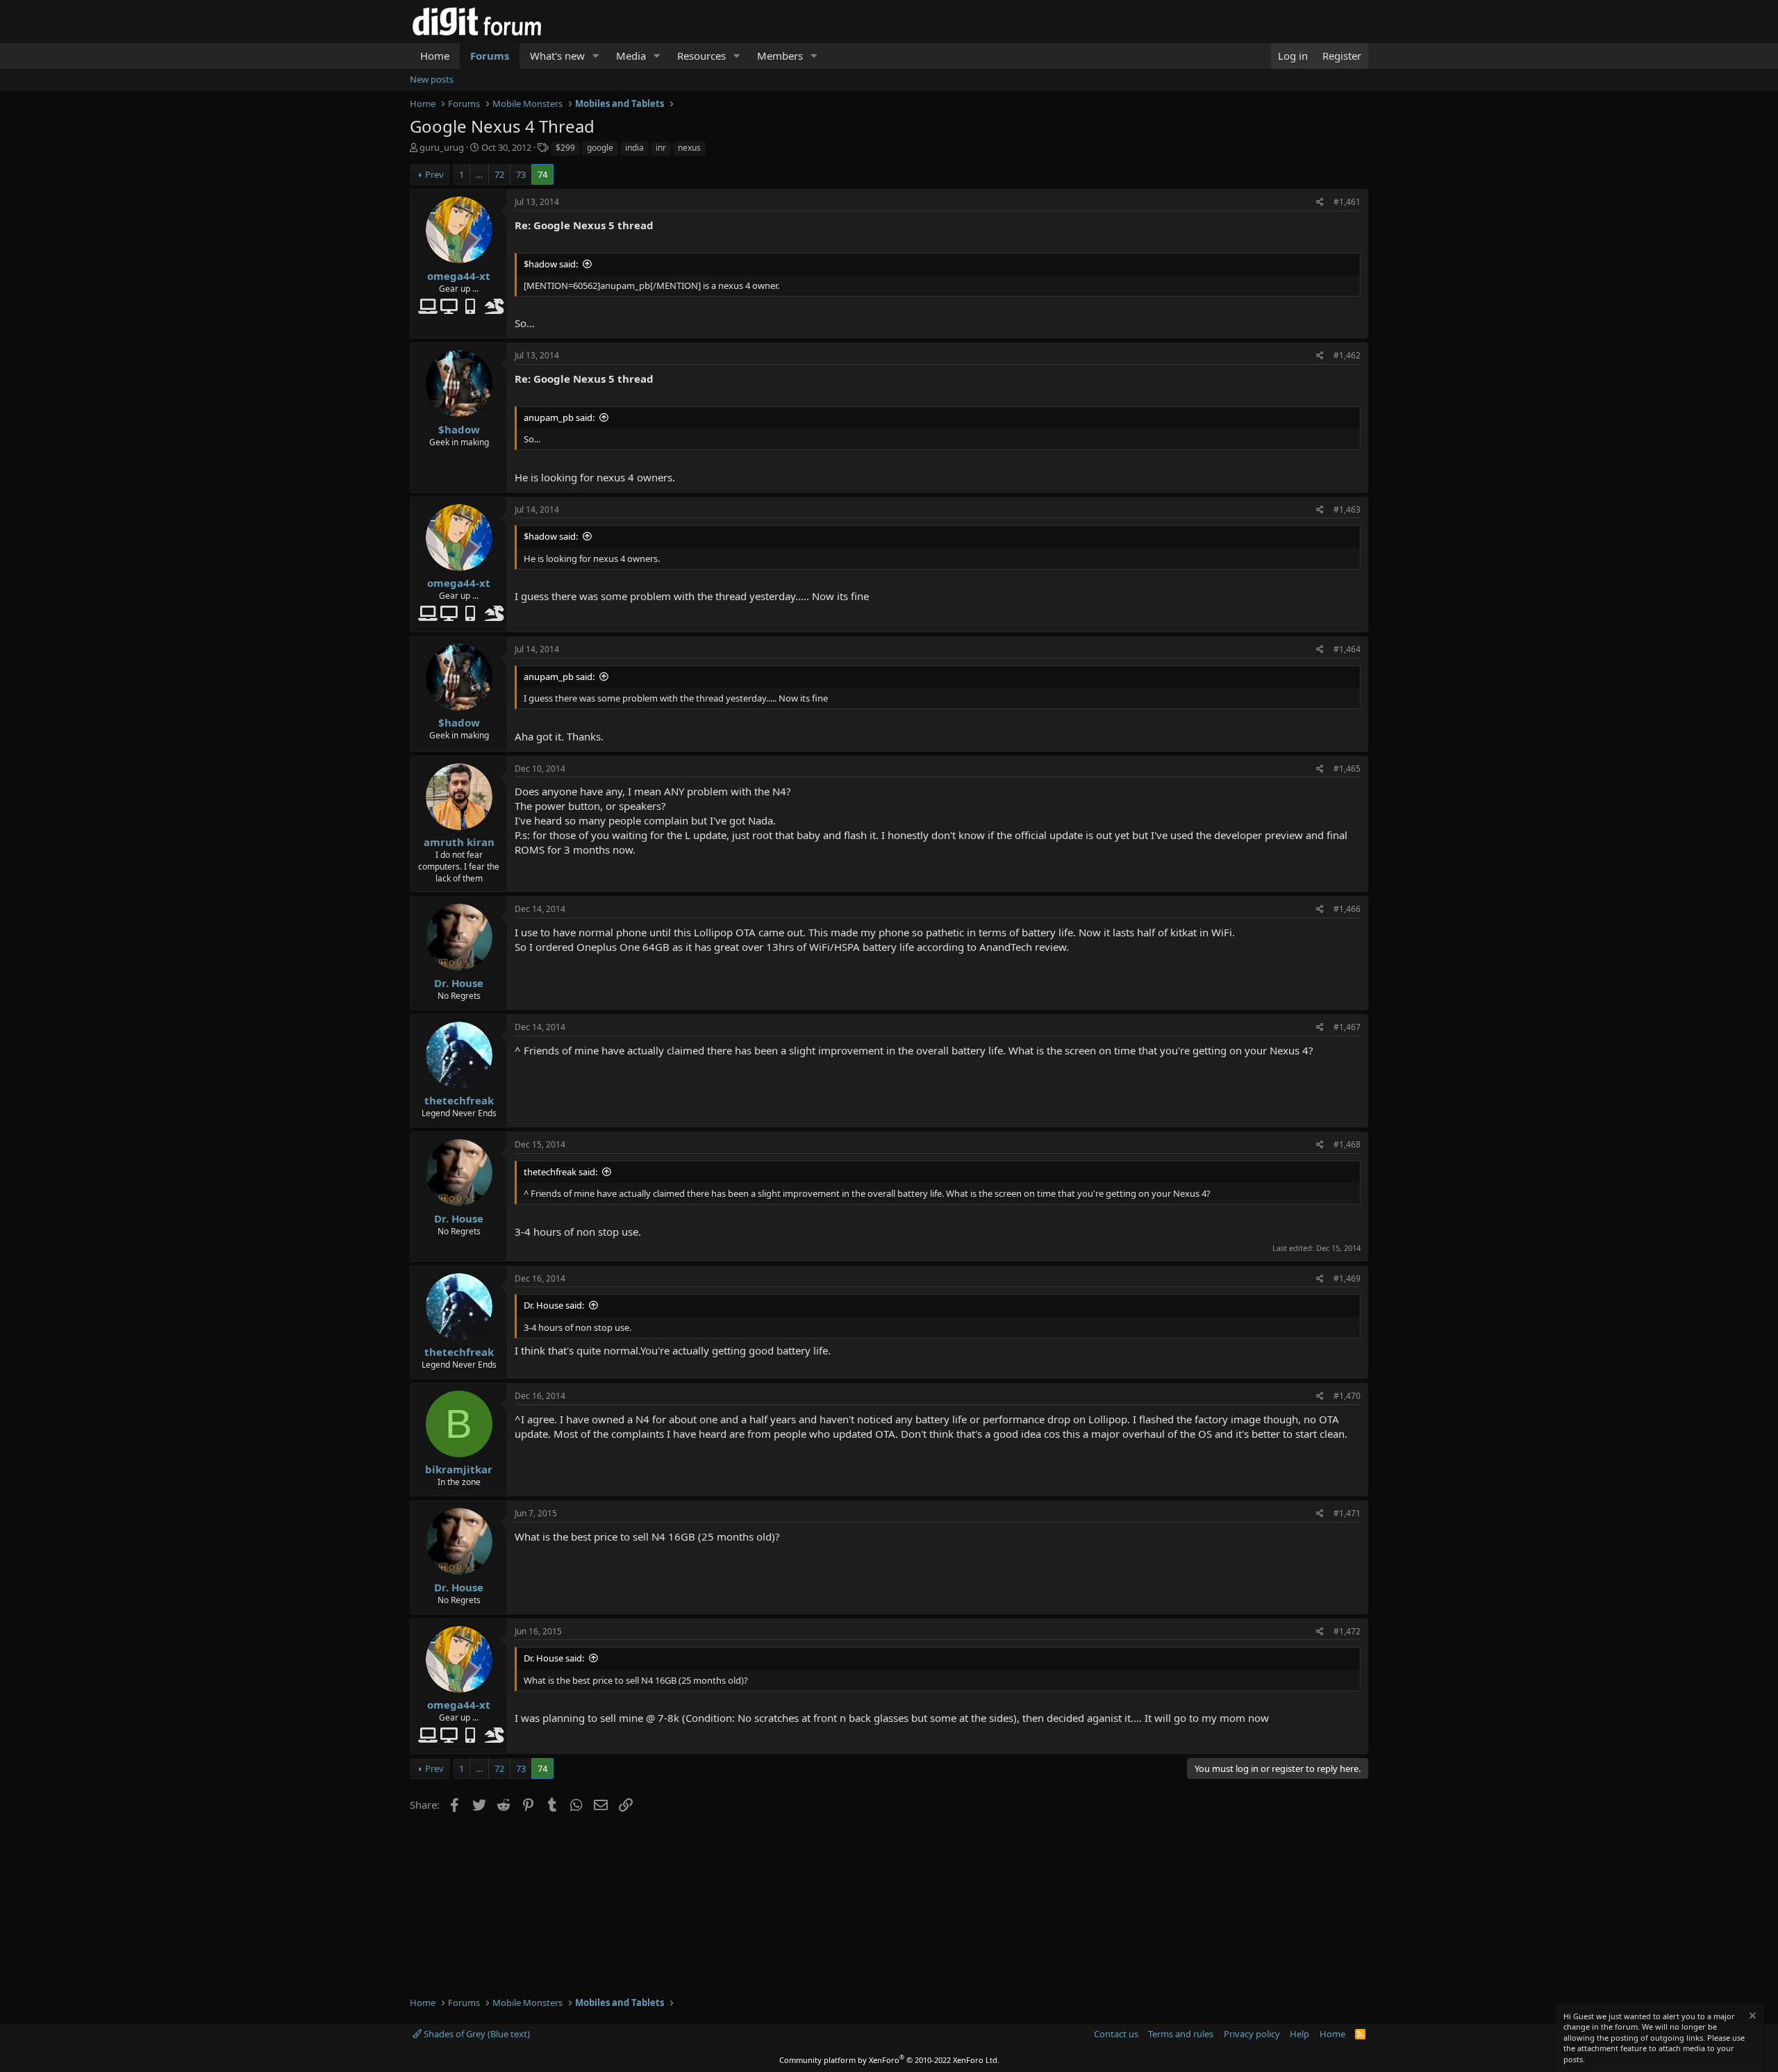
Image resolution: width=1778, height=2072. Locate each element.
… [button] (479, 174)
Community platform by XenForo (889, 2060)
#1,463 (1347, 509)
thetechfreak (459, 1100)
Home (435, 56)
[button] (596, 56)
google (600, 148)
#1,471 (1347, 1513)
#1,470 (1347, 1396)
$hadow (459, 429)
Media (631, 56)
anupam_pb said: (559, 417)
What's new (557, 56)
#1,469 (1347, 1278)
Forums (490, 56)
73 (521, 174)
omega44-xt (459, 276)
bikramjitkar (459, 1469)
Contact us (1116, 2034)
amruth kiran (459, 842)
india (634, 148)
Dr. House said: (554, 1305)
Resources (701, 56)
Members (780, 56)
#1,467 (1347, 1027)
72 (499, 174)
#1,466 (1347, 909)
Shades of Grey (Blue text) (476, 2034)
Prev (434, 174)
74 (542, 174)
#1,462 (1347, 355)
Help (1299, 2034)
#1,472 (1347, 1631)
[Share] (1320, 202)
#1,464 (1347, 649)
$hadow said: (551, 264)
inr (661, 148)
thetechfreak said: (560, 1172)
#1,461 (1347, 202)
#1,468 (1347, 1144)
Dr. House (459, 983)
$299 (565, 148)
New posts (432, 79)
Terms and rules (1181, 2034)
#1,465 (1347, 769)
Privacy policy (1252, 2034)
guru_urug (442, 147)
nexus (689, 148)
